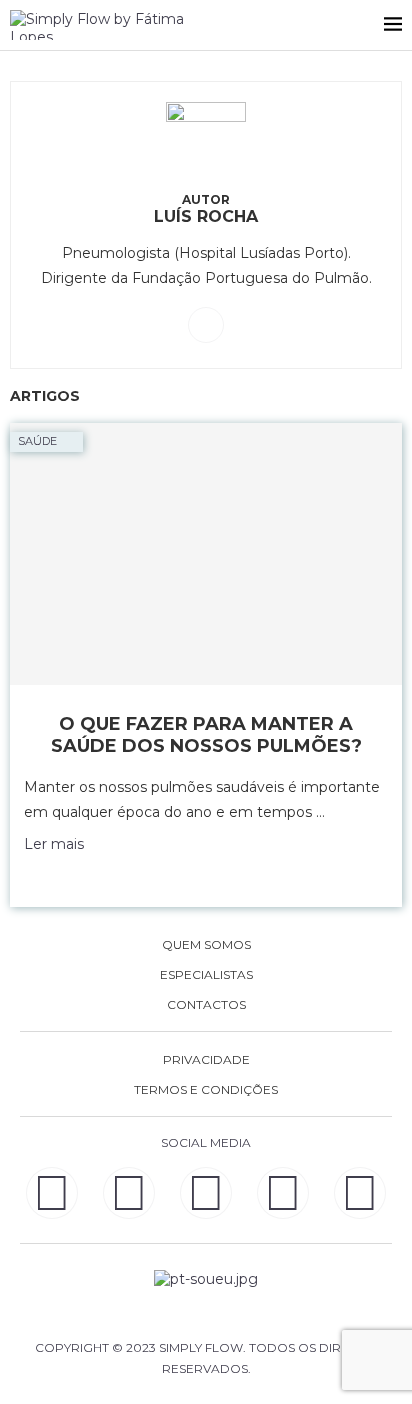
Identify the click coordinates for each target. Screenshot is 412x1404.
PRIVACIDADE (206, 1060)
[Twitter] (360, 1193)
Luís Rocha (206, 216)
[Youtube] (283, 1193)
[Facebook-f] (129, 1193)
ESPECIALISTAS (206, 975)
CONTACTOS (206, 1005)
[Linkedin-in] (52, 1193)
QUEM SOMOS (206, 945)
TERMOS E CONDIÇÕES (206, 1090)
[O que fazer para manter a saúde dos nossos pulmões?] (206, 553)
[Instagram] (206, 1193)
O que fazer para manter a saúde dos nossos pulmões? (206, 735)
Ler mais (54, 844)
